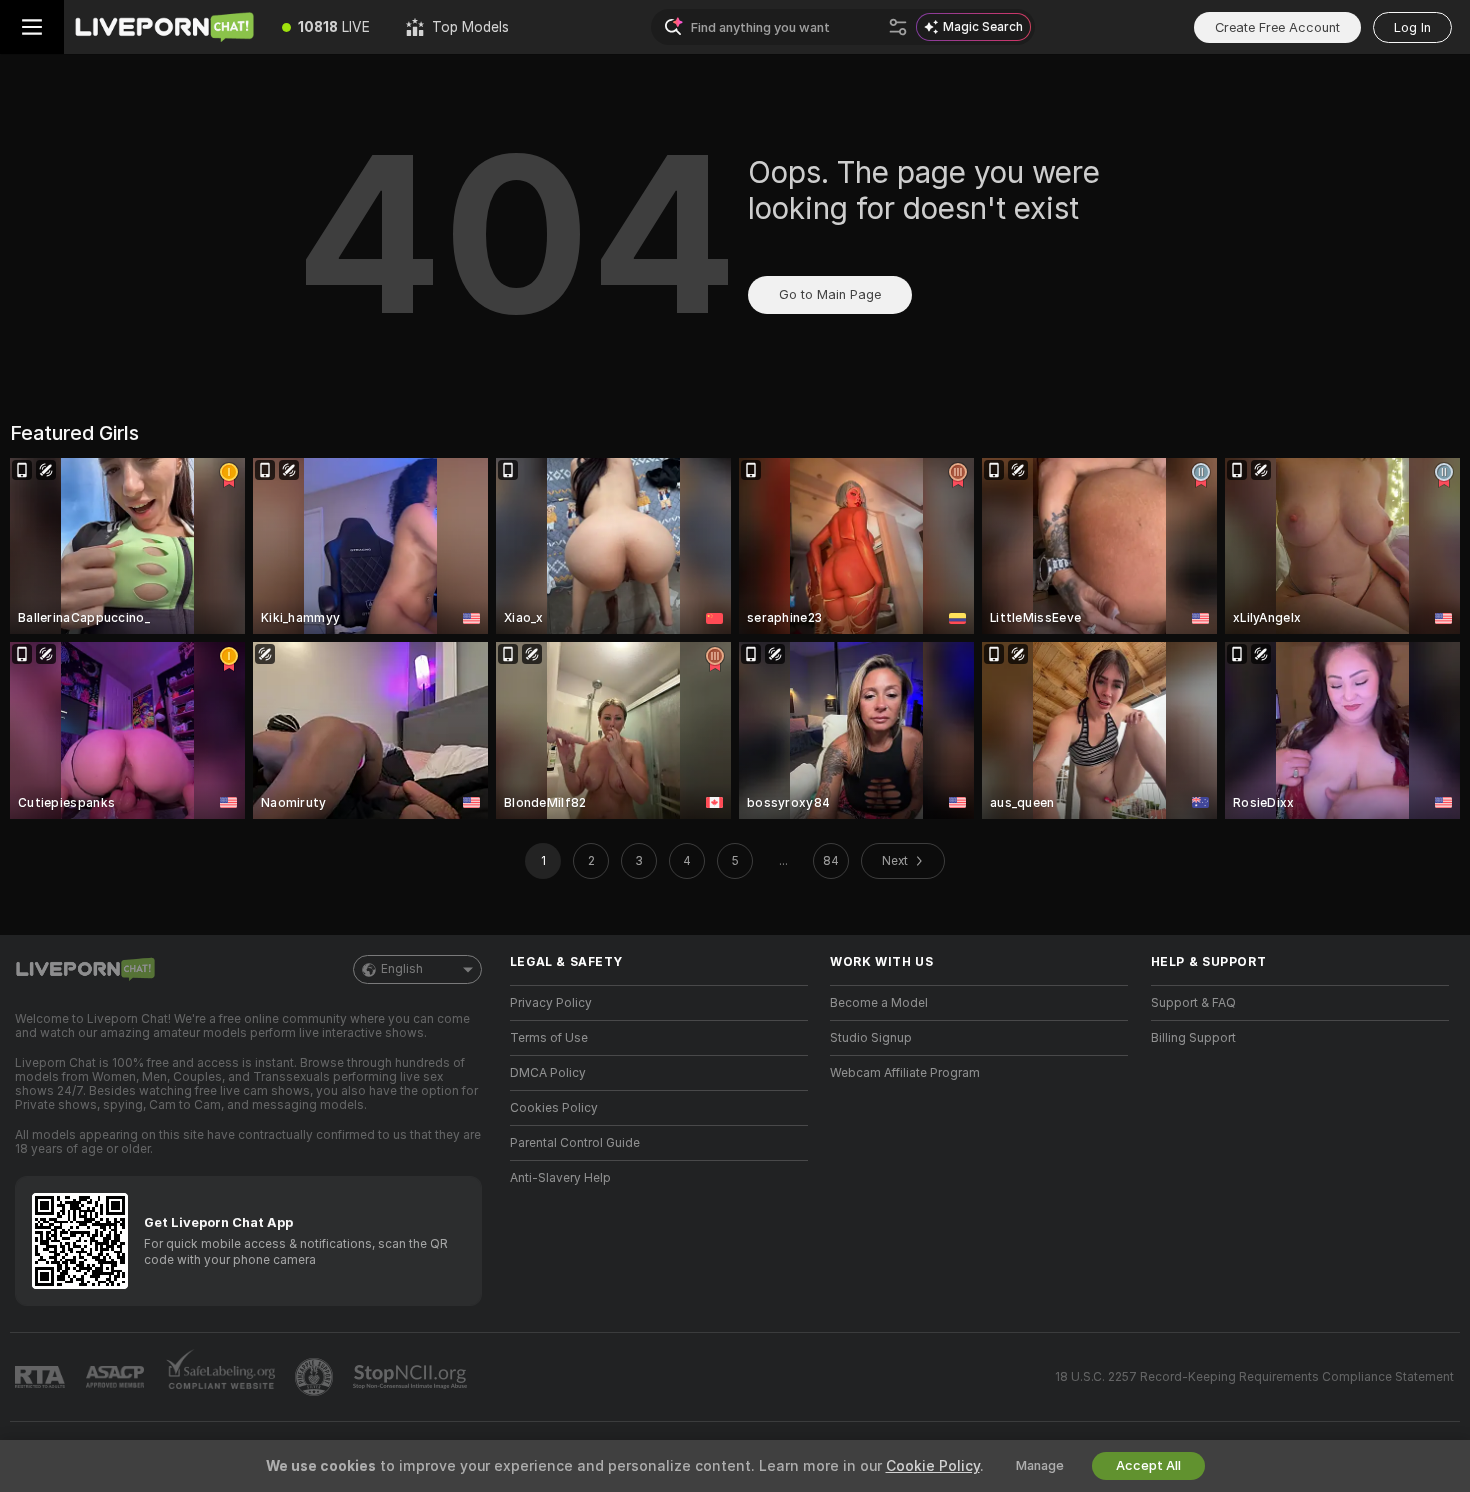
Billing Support (1193, 1038)
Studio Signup (871, 1038)
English (402, 969)
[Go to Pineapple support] (316, 1377)
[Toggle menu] (32, 27)
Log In (1412, 27)
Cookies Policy (554, 1108)
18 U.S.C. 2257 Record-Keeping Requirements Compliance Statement (1254, 1377)
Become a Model (879, 1003)
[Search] (898, 27)
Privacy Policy (551, 1003)
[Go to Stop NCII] (412, 1377)
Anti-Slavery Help (560, 1178)
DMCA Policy (548, 1073)
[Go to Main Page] (164, 27)
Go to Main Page (830, 294)
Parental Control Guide (575, 1143)
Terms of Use (549, 1038)
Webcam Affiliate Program (905, 1073)
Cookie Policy (933, 1466)
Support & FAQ (1193, 1003)
